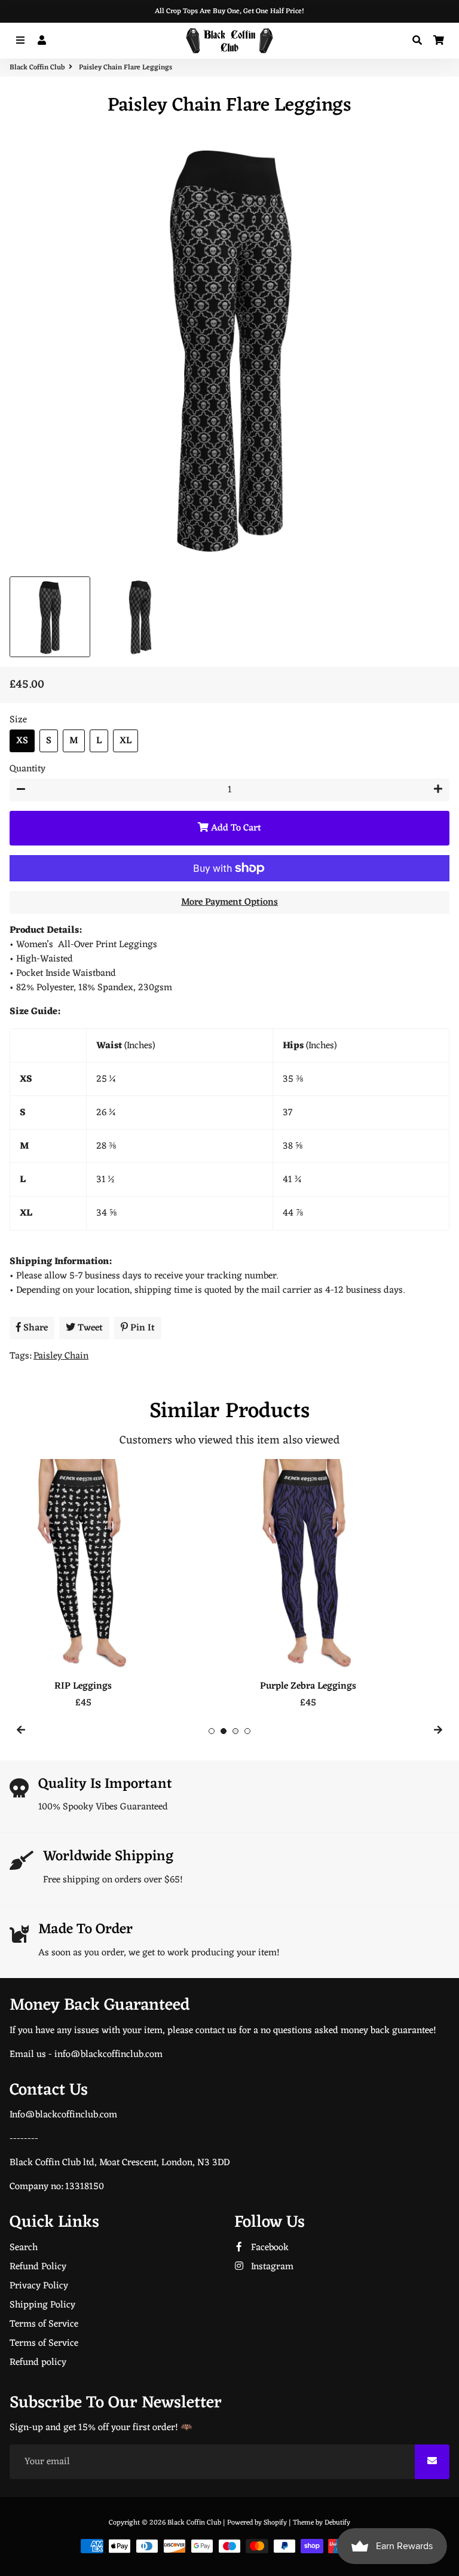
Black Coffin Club (37, 68)
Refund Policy (38, 2267)
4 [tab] (247, 1731)
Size (18, 720)
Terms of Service (44, 2324)
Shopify (275, 2523)
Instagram (271, 2267)
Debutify (337, 2523)
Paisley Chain (61, 1356)
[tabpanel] (117, 1585)
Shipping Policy (42, 2305)
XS (22, 741)
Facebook (269, 2248)
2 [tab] (224, 1731)
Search (24, 2248)
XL (126, 741)
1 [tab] (212, 1731)
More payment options (229, 902)
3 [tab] (235, 1731)
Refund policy (38, 2363)
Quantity (27, 769)
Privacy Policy (39, 2286)
